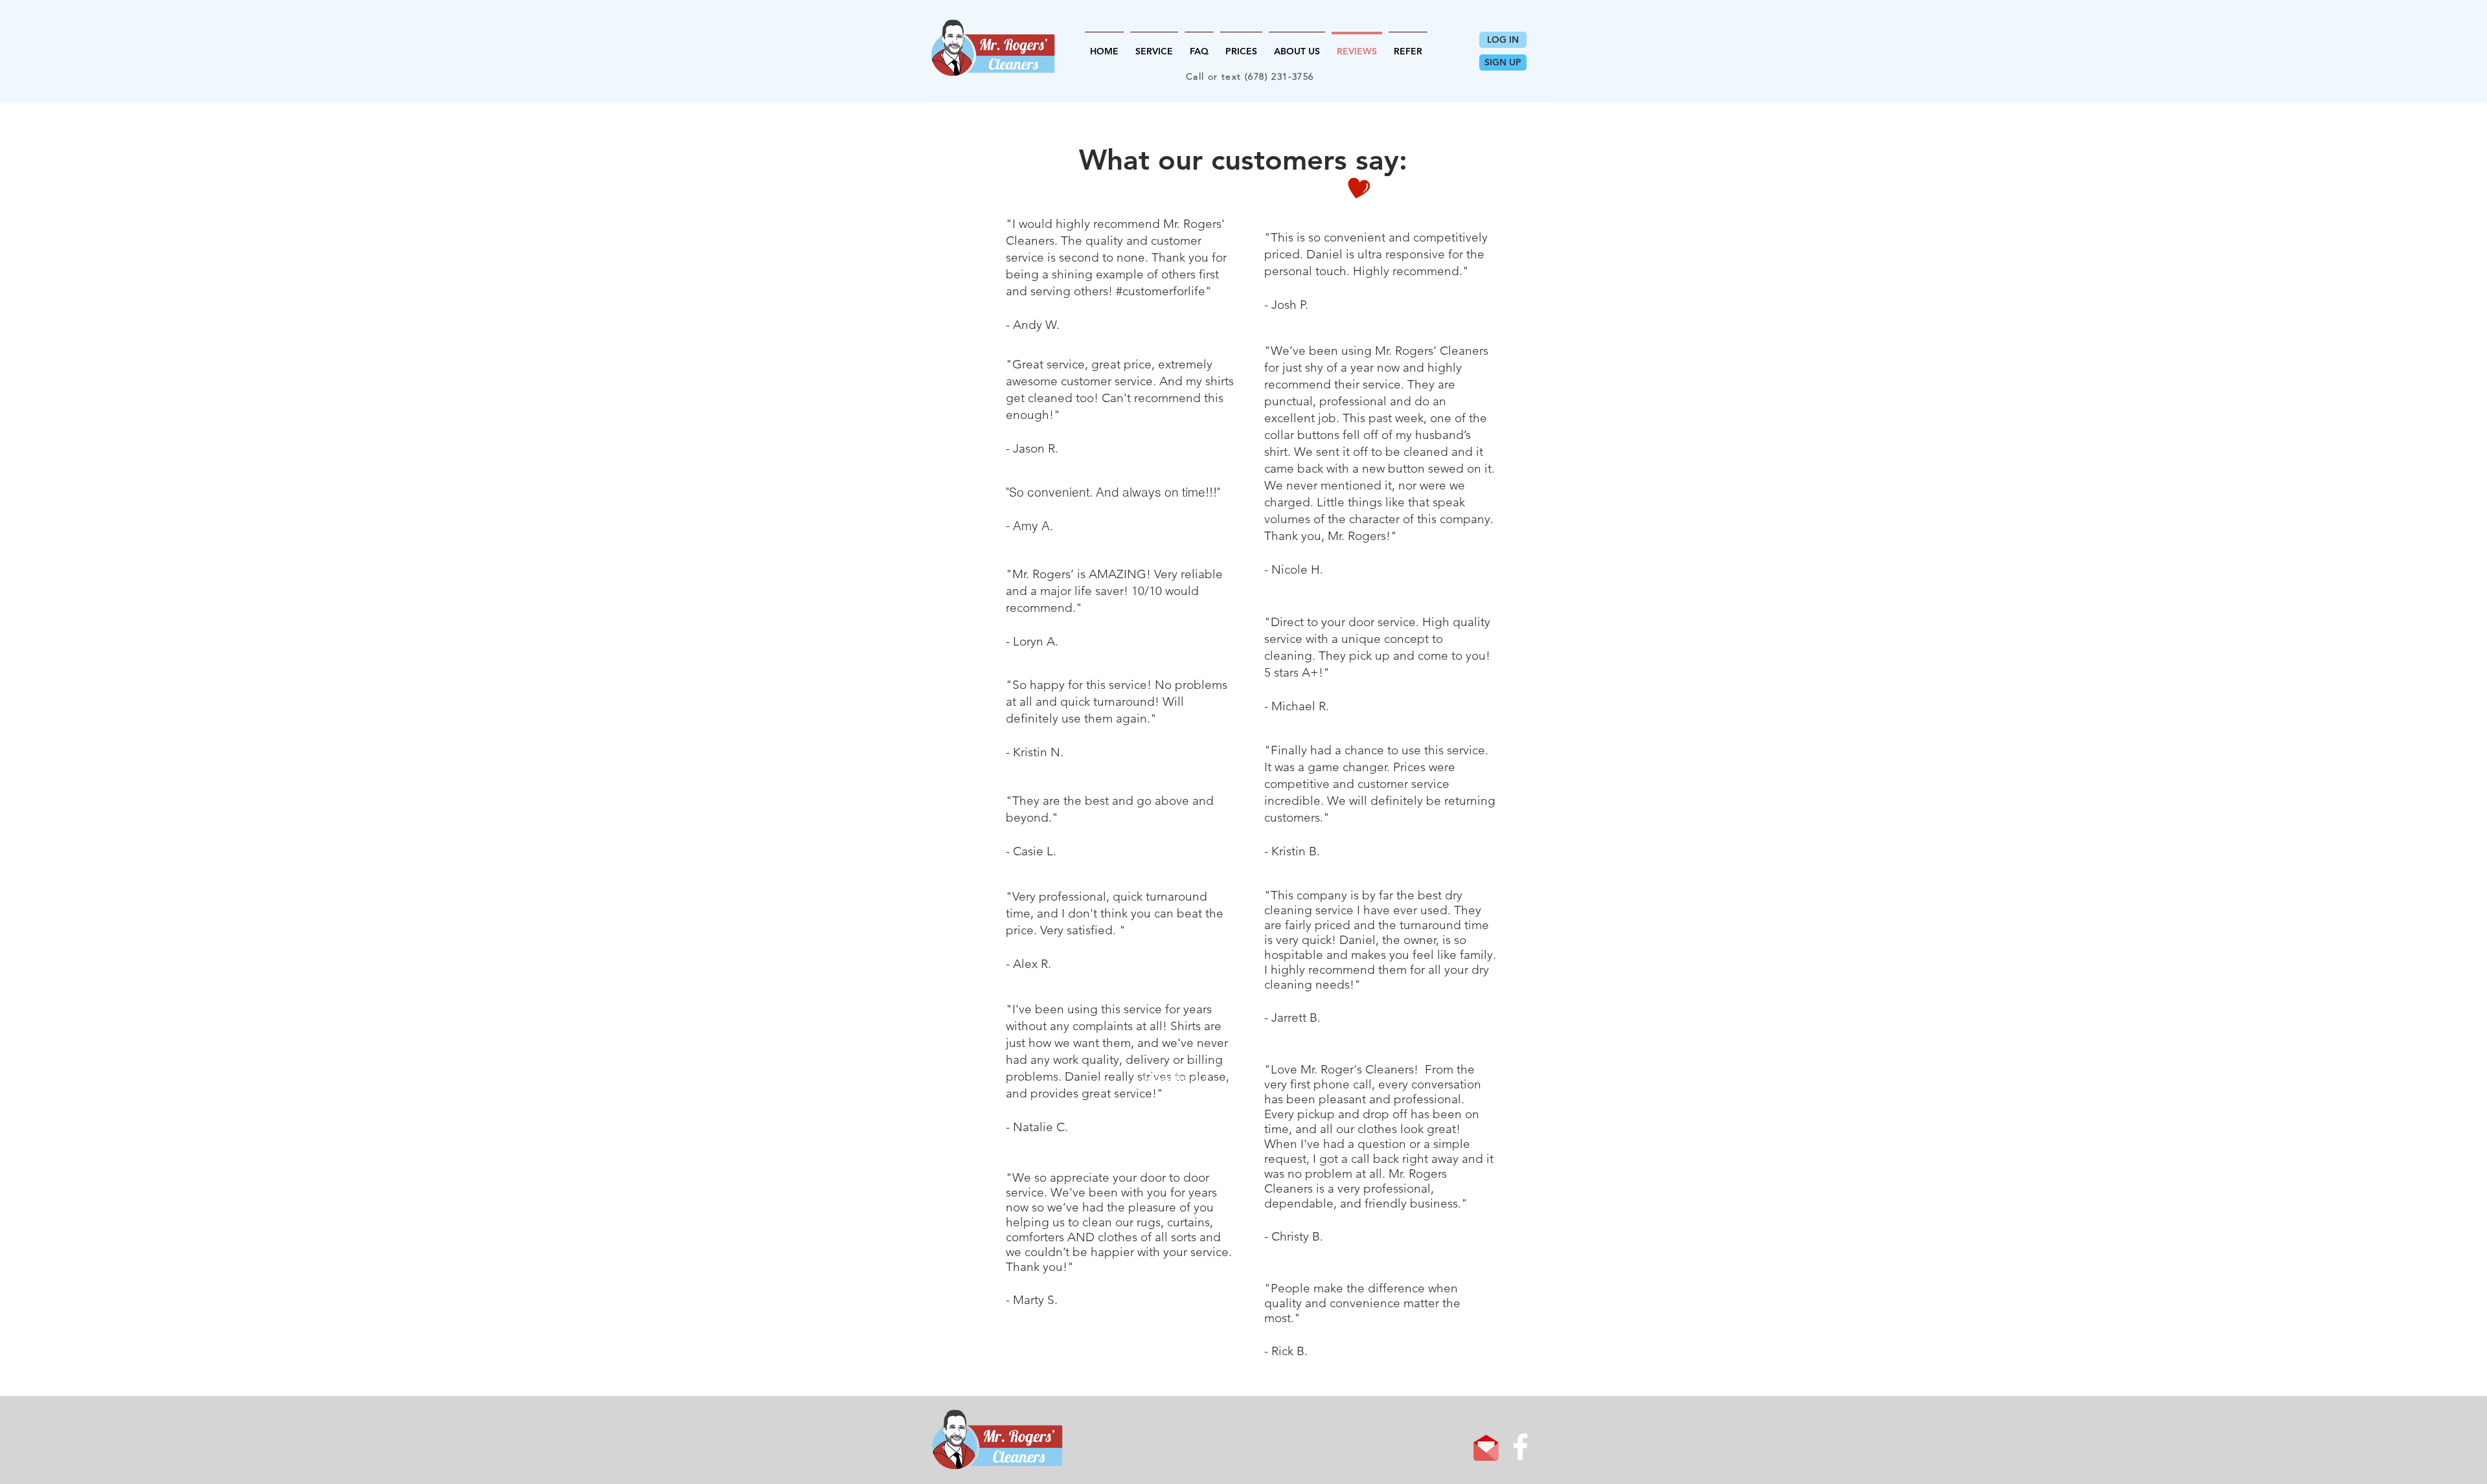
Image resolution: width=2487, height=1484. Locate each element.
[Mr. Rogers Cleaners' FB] (1520, 1447)
